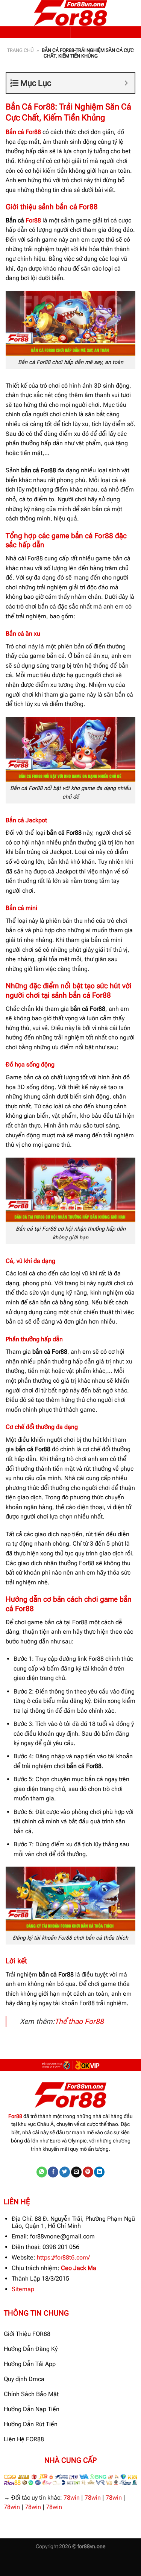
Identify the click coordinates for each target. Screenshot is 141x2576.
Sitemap (23, 2289)
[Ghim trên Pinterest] (88, 2172)
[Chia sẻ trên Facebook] (53, 2172)
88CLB (52, 2561)
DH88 (73, 2561)
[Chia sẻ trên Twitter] (65, 2172)
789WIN (11, 2571)
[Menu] (10, 13)
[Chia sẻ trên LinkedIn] (99, 2172)
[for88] (71, 13)
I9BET (30, 2561)
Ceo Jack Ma (79, 2268)
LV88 (112, 2561)
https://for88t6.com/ (63, 2257)
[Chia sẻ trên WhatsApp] (42, 2172)
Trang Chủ (20, 50)
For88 (33, 220)
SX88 (93, 2561)
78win (72, 2498)
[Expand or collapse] (126, 83)
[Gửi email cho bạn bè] (76, 2172)
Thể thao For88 (79, 2021)
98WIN (9, 2561)
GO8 (32, 2571)
